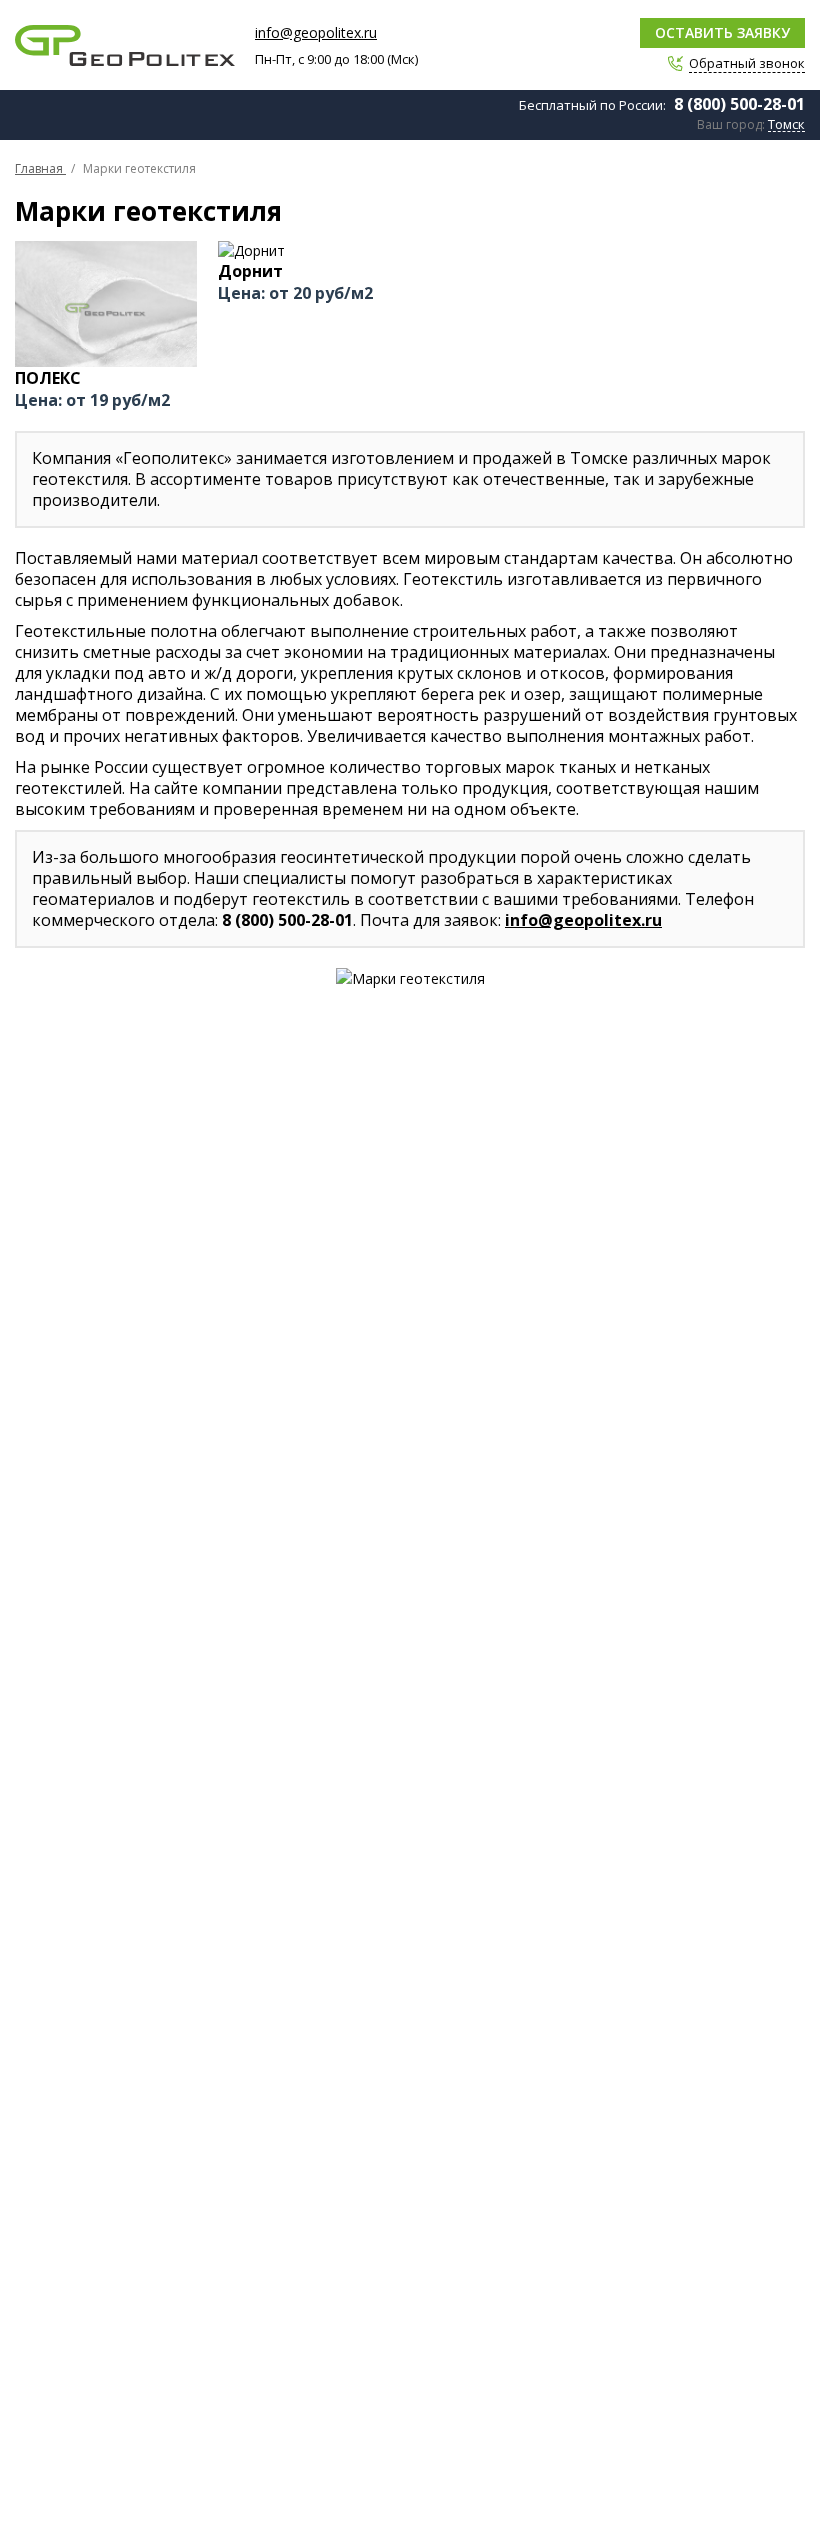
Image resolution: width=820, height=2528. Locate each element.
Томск (786, 125)
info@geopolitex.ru (316, 32)
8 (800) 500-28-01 (739, 104)
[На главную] (125, 45)
